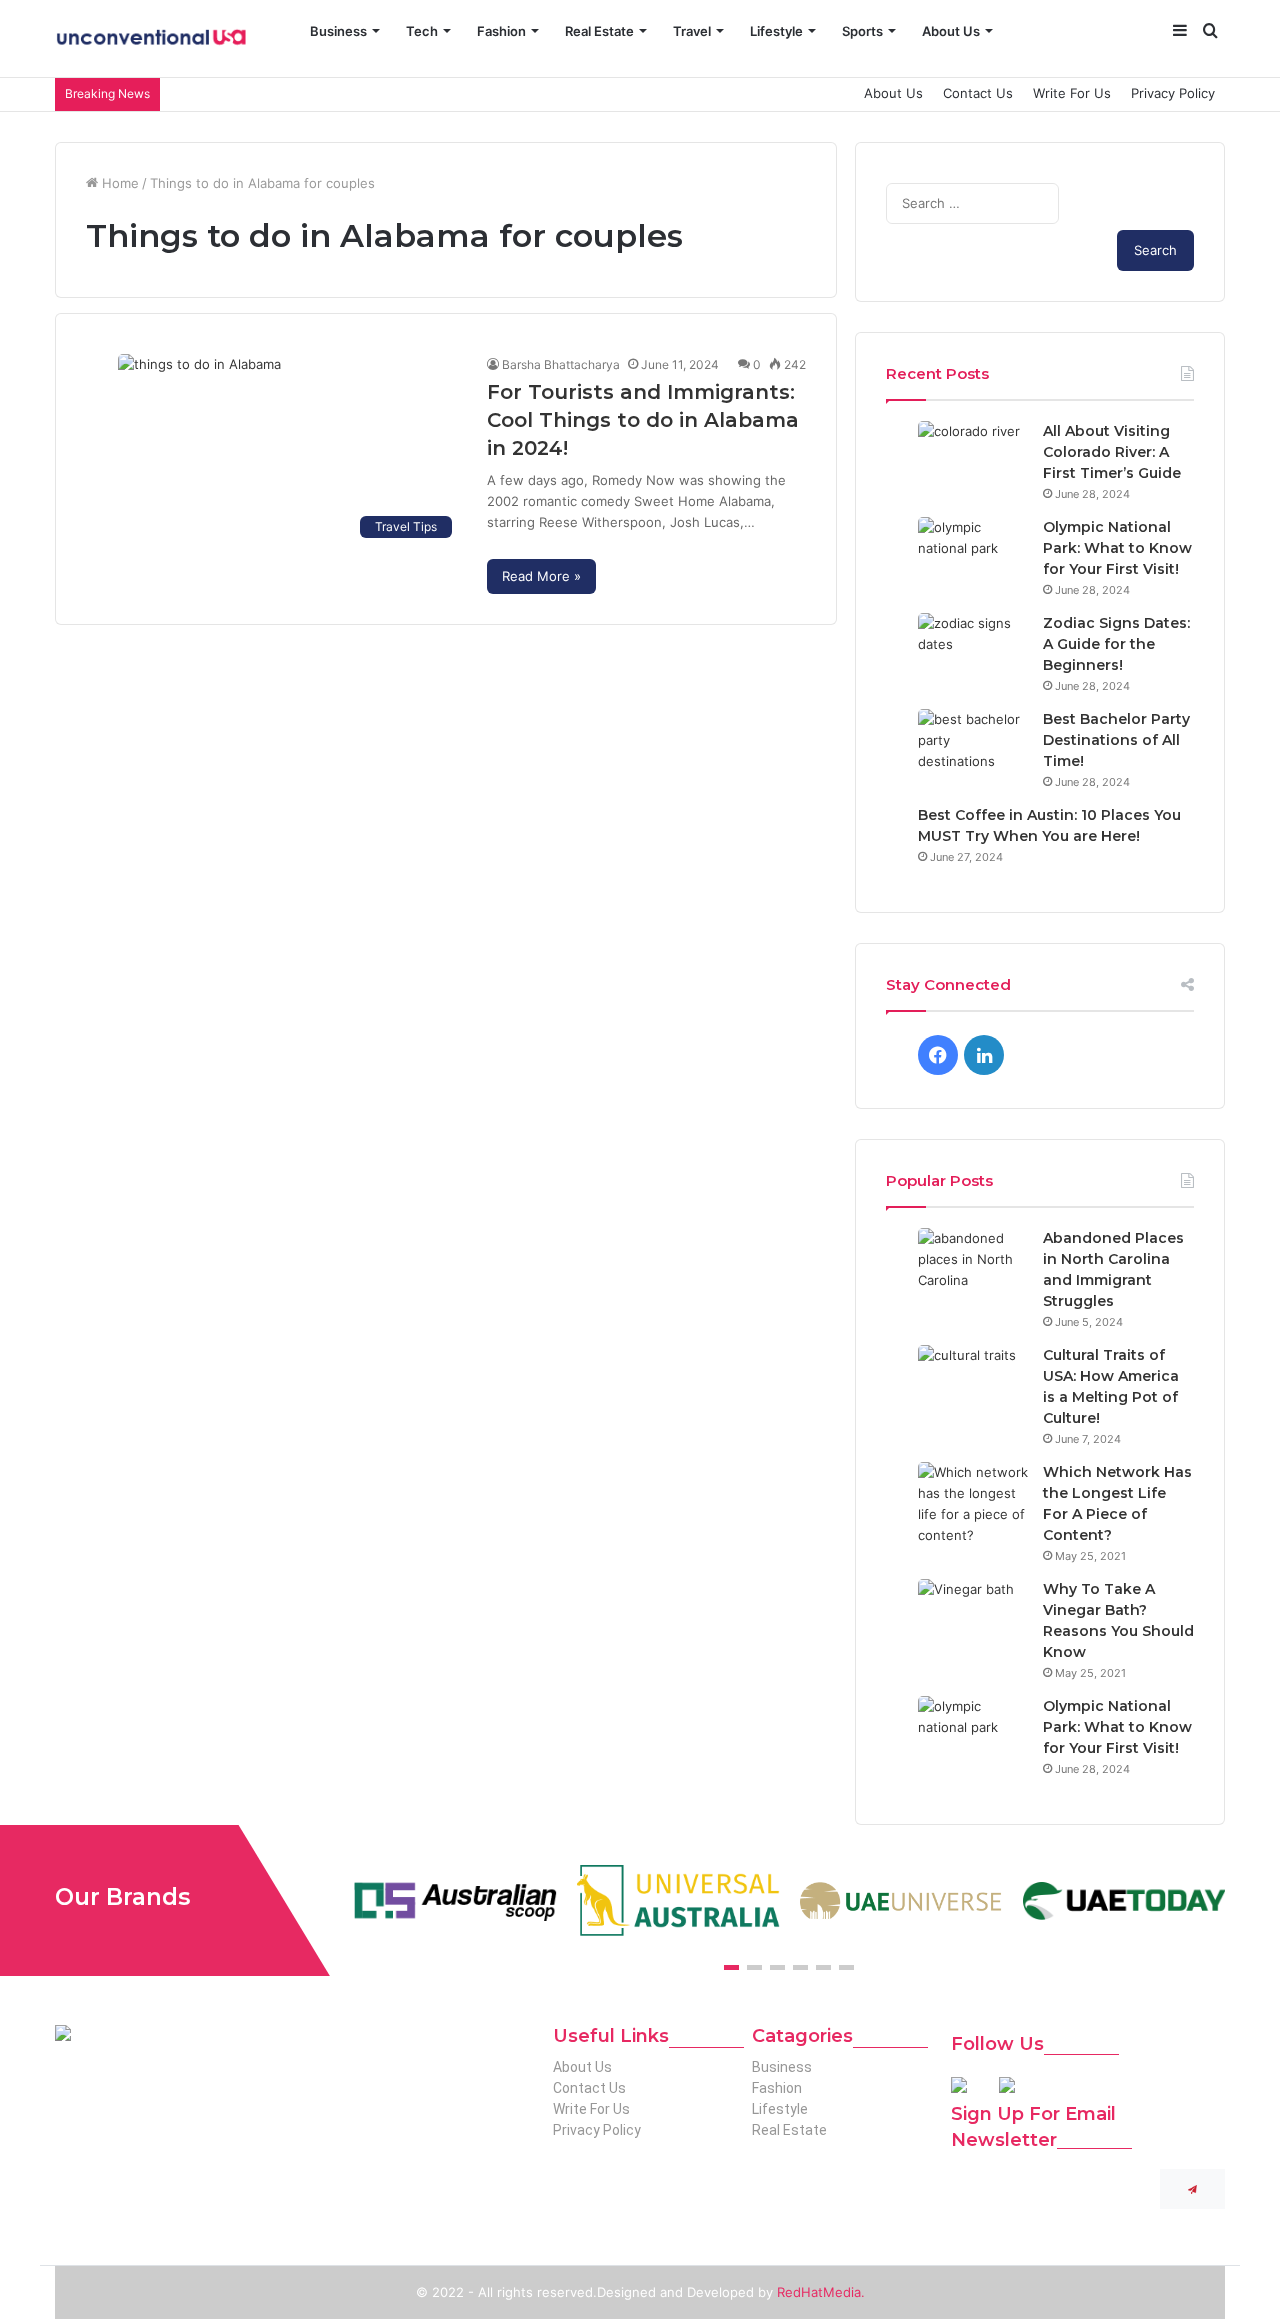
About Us (951, 31)
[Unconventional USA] (150, 39)
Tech (422, 31)
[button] (731, 1967)
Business (338, 31)
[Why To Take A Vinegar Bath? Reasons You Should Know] (973, 1616)
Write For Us (1072, 93)
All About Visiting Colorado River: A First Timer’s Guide (1112, 452)
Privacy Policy (1173, 93)
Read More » (541, 576)
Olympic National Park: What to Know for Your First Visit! (1117, 548)
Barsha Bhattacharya (561, 364)
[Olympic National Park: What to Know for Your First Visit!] (973, 554)
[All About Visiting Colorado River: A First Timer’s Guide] (973, 458)
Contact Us (978, 93)
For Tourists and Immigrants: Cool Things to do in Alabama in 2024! (643, 420)
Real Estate (599, 31)
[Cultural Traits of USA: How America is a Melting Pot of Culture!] (973, 1382)
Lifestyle (776, 31)
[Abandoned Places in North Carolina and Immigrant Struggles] (973, 1265)
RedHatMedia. (821, 2292)
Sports (862, 31)
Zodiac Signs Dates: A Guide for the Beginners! (1116, 644)
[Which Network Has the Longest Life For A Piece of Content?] (973, 1504)
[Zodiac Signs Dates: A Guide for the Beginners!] (973, 650)
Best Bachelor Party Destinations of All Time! (1116, 740)
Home (118, 183)
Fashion (501, 31)
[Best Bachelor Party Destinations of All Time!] (973, 746)
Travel (692, 31)
